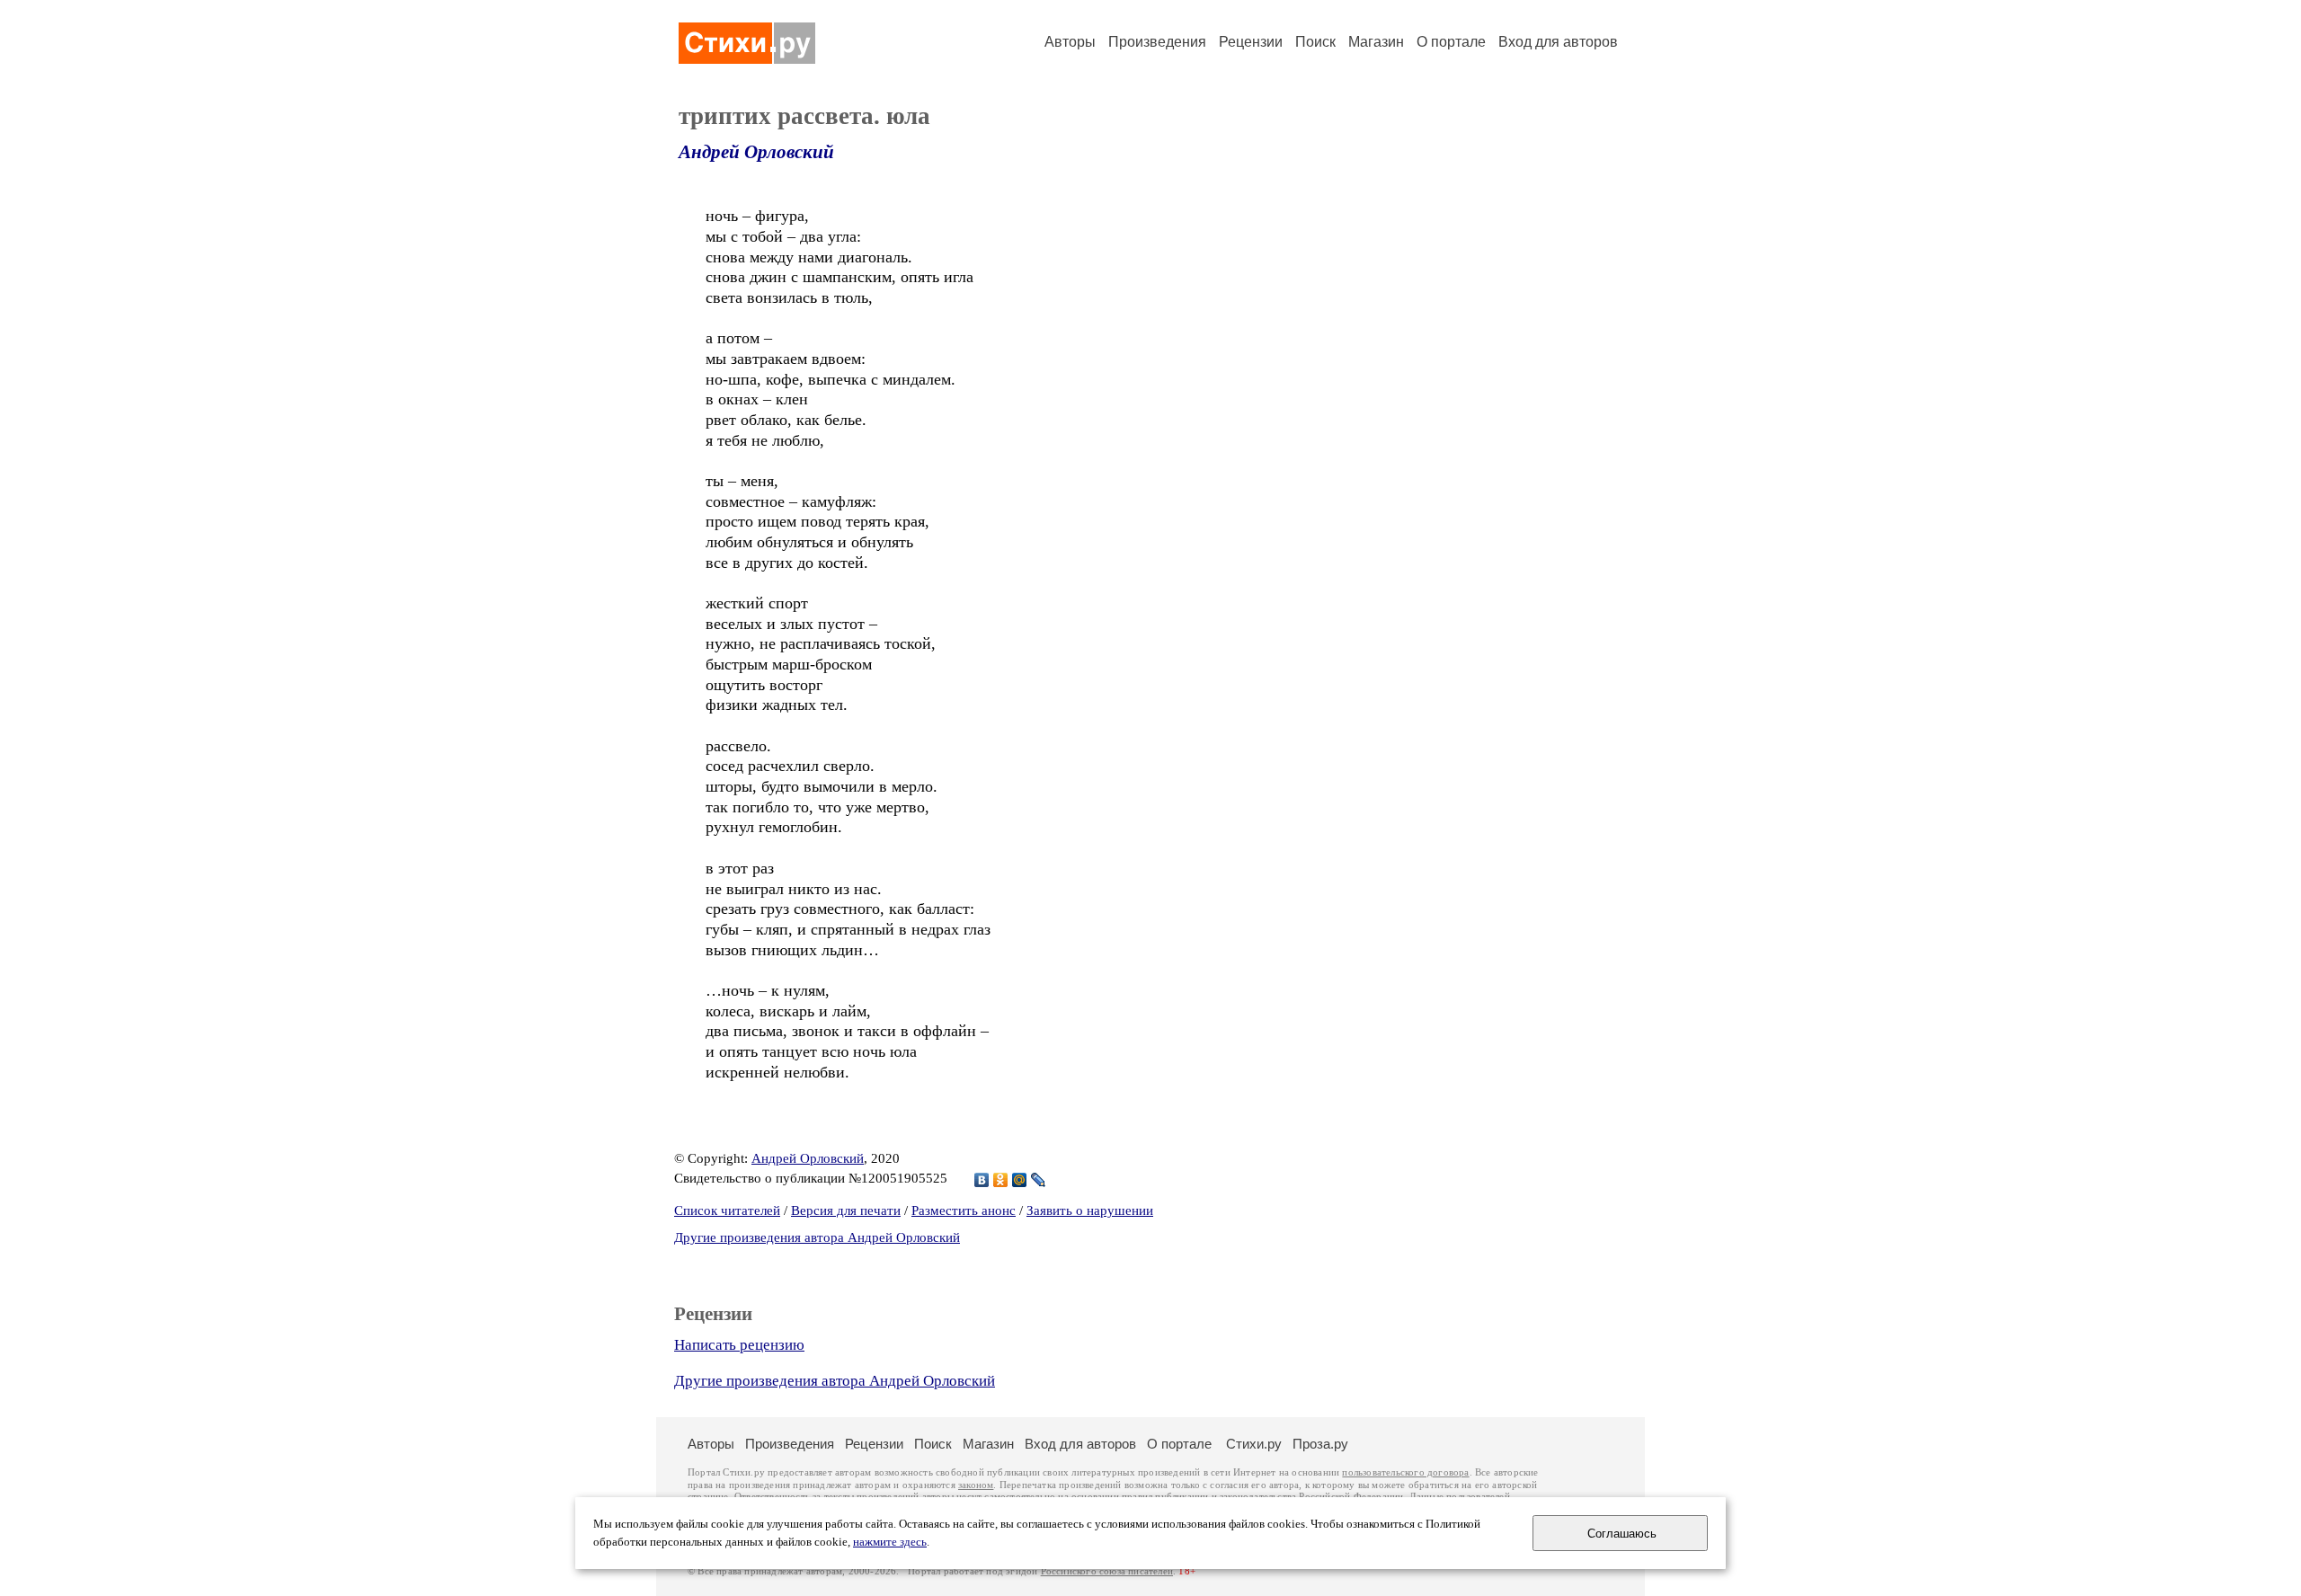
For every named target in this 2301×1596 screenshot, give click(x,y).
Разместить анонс (964, 1210)
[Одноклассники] (1001, 1180)
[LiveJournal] (1039, 1180)
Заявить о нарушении (1090, 1210)
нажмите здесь (890, 1542)
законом (976, 1485)
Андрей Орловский (756, 152)
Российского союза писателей (1107, 1571)
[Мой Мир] (1020, 1180)
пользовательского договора (1405, 1472)
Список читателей (727, 1210)
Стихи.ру (1254, 1444)
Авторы (1070, 42)
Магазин (1376, 42)
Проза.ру (1320, 1444)
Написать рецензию (739, 1345)
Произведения (1157, 42)
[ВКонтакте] (982, 1180)
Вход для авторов (1558, 42)
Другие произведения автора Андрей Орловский (817, 1237)
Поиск (1315, 42)
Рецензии (1251, 42)
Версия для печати (846, 1210)
